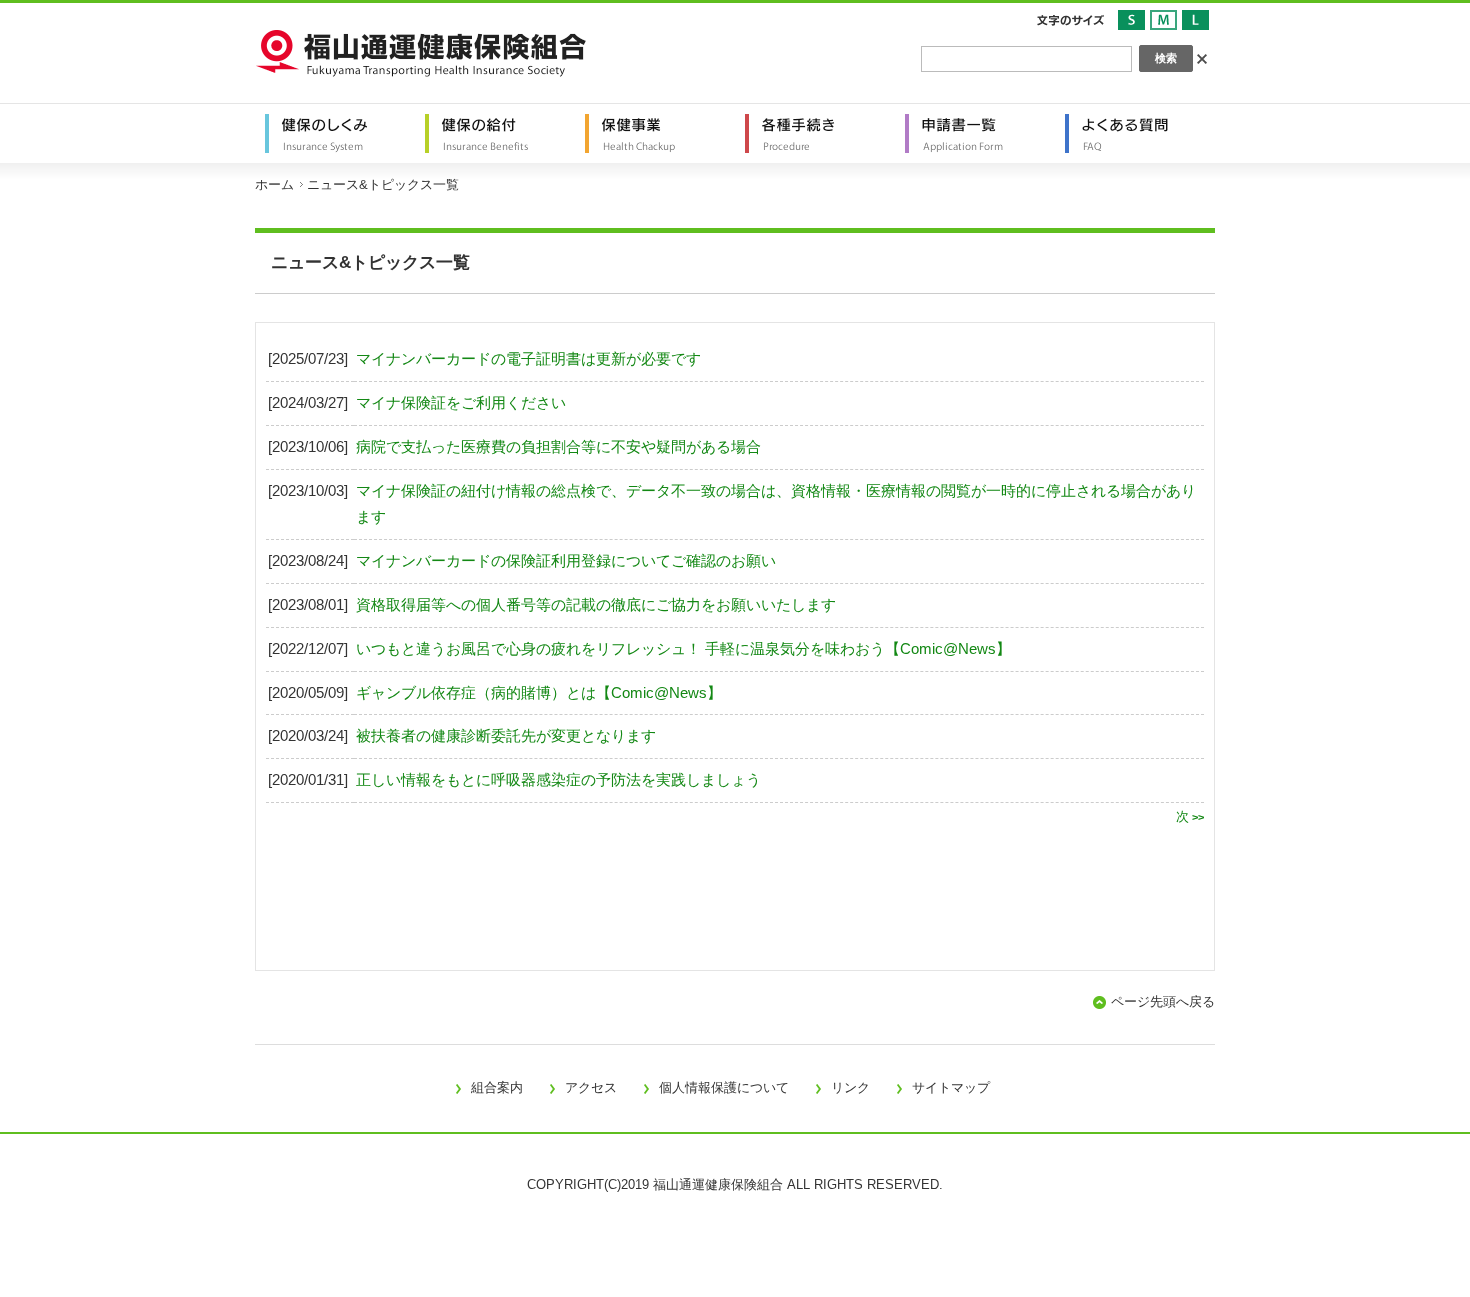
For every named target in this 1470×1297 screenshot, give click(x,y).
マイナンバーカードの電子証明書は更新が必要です (528, 359)
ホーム (274, 184)
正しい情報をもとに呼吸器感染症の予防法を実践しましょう (558, 780)
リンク (850, 1087)
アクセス (591, 1087)
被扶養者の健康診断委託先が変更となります (506, 736)
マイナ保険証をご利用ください (461, 403)
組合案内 (497, 1087)
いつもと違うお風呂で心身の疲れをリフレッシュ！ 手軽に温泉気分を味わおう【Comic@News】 (683, 649)
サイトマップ (951, 1087)
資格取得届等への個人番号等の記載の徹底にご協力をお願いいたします (596, 605)
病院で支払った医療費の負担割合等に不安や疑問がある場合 (558, 447)
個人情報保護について (724, 1087)
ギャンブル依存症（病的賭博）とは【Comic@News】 (539, 693)
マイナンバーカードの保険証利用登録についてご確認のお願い (566, 561)
